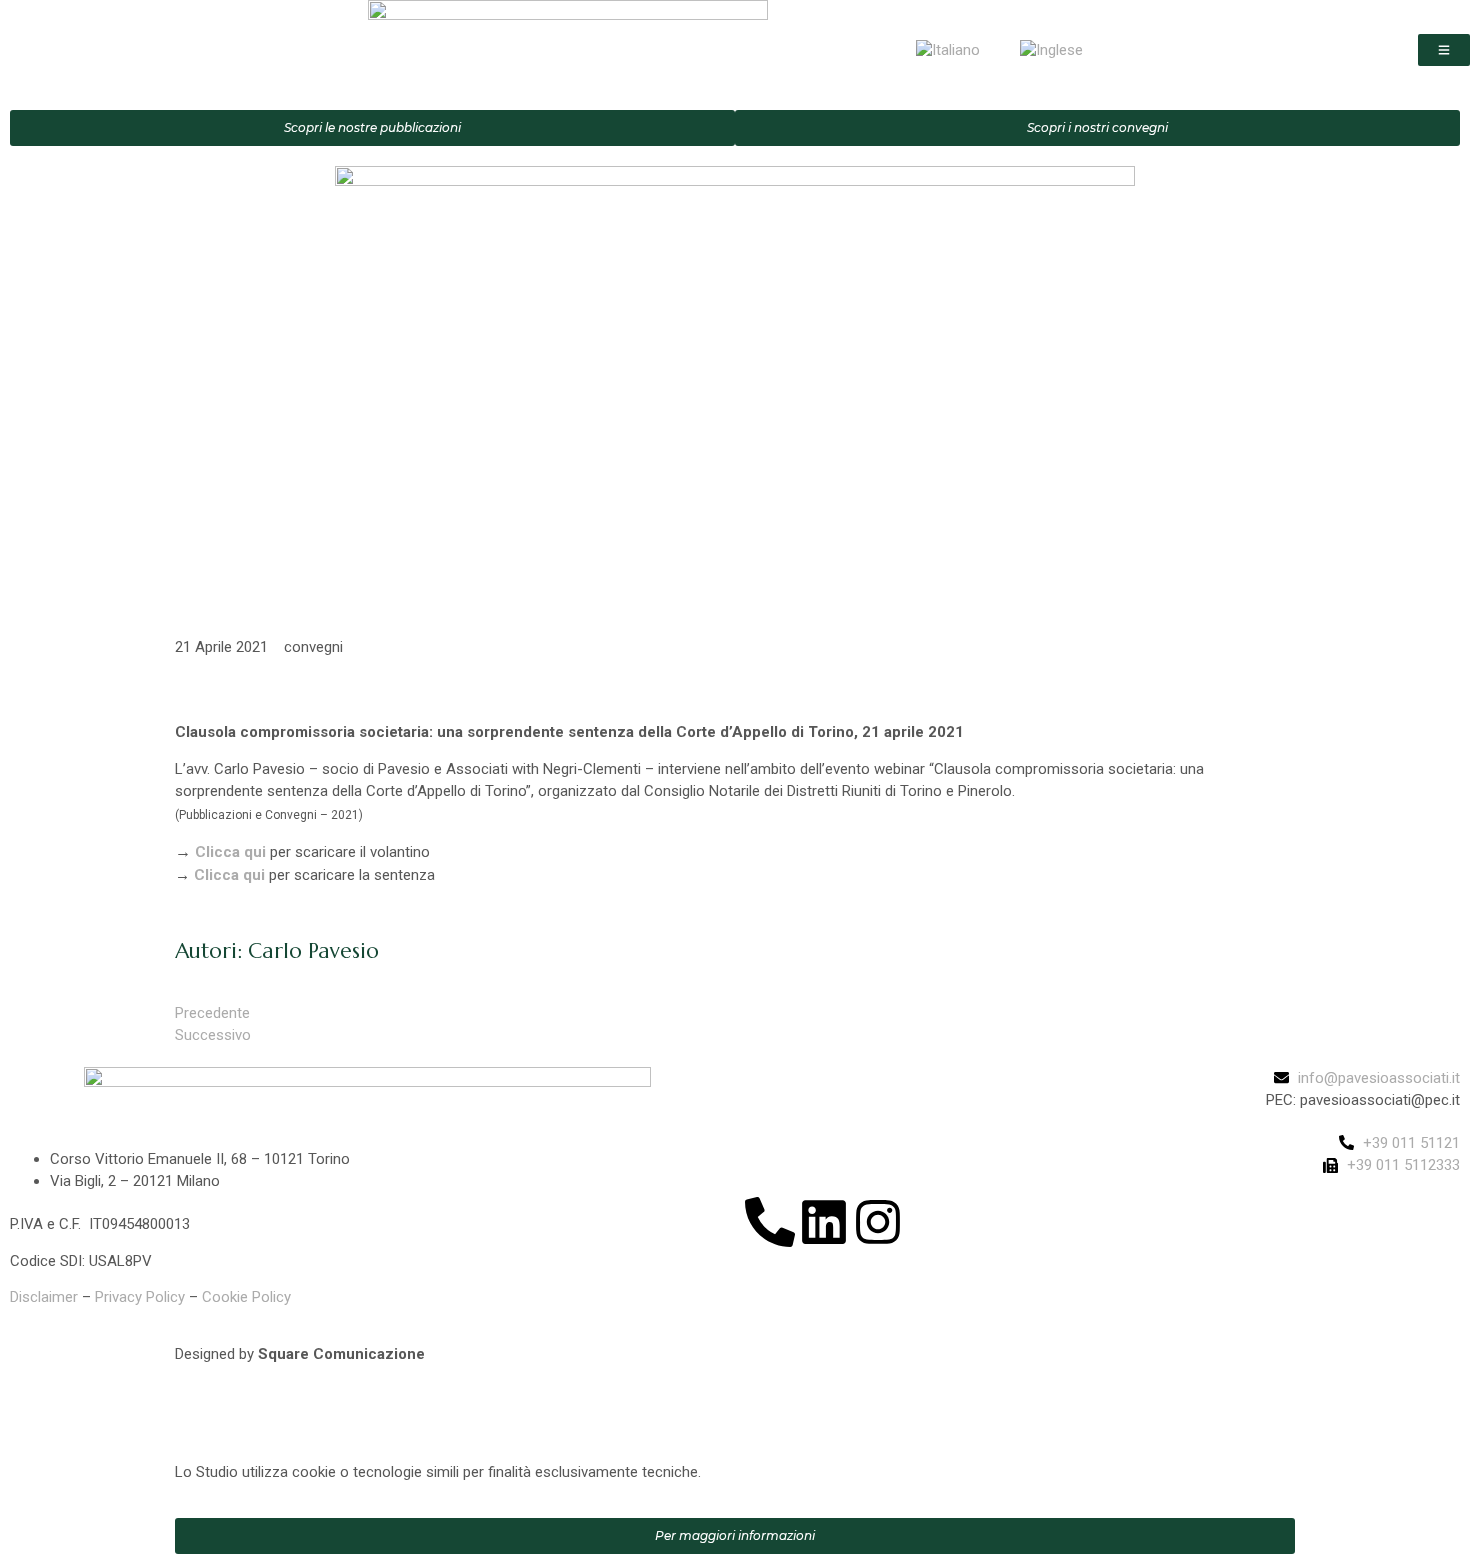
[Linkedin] (824, 1222)
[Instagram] (878, 1222)
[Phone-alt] (770, 1222)
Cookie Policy (246, 1297)
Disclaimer (44, 1297)
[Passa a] (948, 50)
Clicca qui (230, 852)
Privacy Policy (140, 1297)
